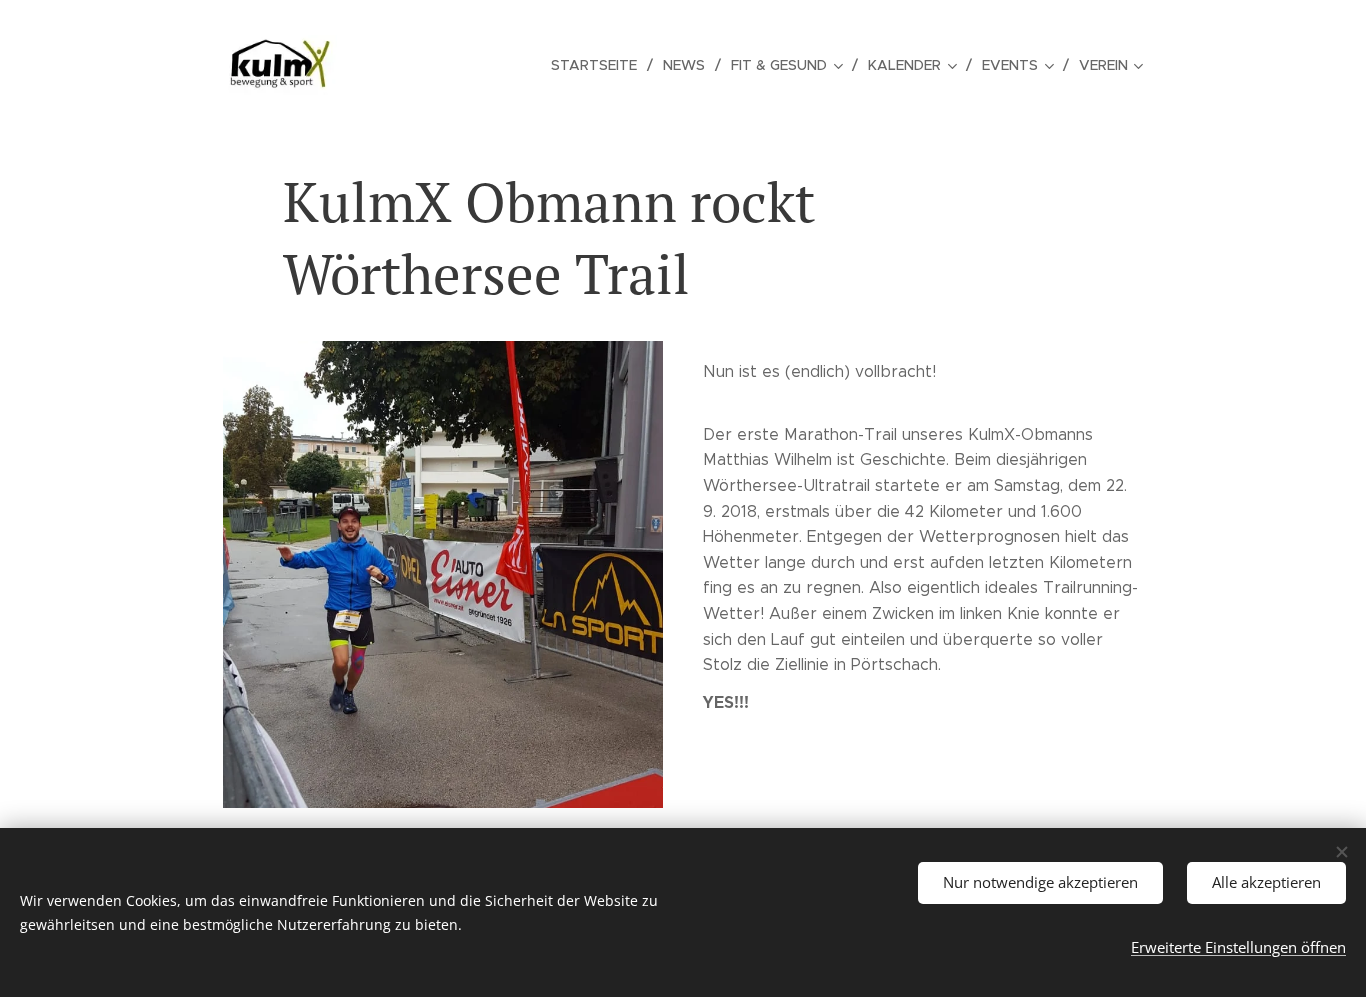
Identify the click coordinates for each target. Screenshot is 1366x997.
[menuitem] (599, 65)
